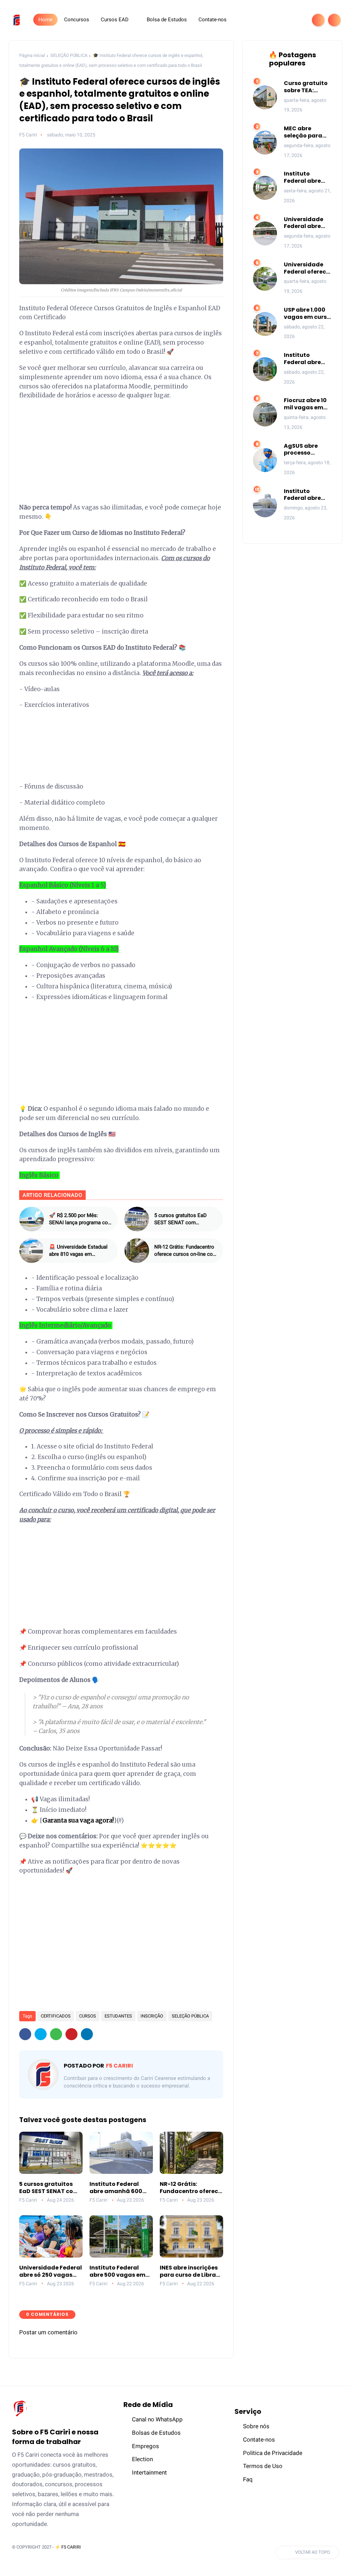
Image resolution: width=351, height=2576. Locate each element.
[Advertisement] (121, 455)
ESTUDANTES (118, 2016)
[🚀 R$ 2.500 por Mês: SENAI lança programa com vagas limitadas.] (32, 1219)
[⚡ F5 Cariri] (17, 20)
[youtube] (298, 20)
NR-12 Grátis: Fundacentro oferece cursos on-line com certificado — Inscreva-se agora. (186, 1251)
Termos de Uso (263, 2466)
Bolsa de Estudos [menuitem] (167, 20)
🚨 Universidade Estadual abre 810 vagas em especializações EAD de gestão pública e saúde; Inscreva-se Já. (78, 1251)
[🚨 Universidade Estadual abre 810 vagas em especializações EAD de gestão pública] (32, 1251)
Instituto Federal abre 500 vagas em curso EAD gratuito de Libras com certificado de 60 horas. (117, 2272)
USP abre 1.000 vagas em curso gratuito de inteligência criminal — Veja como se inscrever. (307, 314)
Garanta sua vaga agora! (78, 1820)
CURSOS (88, 2016)
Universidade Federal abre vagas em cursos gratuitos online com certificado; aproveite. (308, 223)
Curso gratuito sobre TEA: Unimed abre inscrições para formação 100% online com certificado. (306, 87)
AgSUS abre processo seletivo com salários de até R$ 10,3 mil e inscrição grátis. (308, 450)
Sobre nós (256, 2426)
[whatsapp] (276, 20)
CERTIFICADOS (56, 2016)
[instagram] (287, 20)
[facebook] (254, 20)
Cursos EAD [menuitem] (115, 20)
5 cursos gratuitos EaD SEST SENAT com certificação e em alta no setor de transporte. (183, 1219)
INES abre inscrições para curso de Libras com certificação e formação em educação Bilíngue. (189, 2272)
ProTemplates (28, 2557)
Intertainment (149, 2472)
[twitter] (265, 20)
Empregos (146, 2446)
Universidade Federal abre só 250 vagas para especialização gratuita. (51, 2272)
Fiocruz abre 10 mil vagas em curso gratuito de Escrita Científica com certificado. (306, 404)
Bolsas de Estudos (156, 2433)
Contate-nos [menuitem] (213, 20)
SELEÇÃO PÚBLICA (69, 55)
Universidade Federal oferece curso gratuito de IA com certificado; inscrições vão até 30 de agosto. (307, 268)
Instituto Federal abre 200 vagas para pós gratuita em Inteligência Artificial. (308, 178)
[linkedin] (87, 2034)
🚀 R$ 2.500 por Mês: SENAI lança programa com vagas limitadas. (81, 1219)
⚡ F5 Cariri (68, 2547)
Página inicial (32, 55)
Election (142, 2459)
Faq (248, 2479)
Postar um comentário (48, 2332)
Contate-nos (259, 2440)
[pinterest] (71, 2034)
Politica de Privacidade (273, 2453)
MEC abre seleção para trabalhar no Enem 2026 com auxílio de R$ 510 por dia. (308, 132)
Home (45, 20)
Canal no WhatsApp (157, 2419)
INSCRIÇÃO (152, 2016)
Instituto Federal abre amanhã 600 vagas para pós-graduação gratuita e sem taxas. (120, 2188)
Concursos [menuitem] (77, 20)
